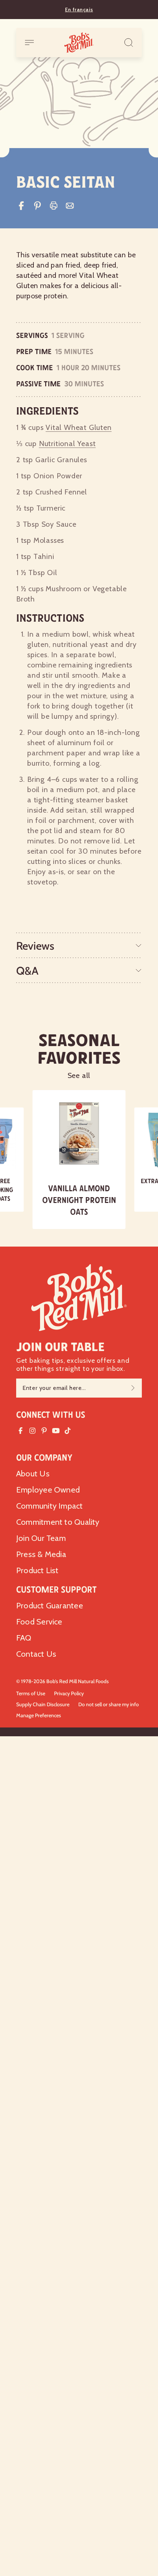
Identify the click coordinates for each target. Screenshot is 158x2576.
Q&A (27, 971)
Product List (37, 1570)
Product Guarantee (50, 1606)
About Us (33, 1474)
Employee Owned (48, 1490)
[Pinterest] (37, 206)
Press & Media (41, 1554)
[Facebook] (21, 206)
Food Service (39, 1622)
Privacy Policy (69, 1693)
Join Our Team (41, 1538)
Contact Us (36, 1654)
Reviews (35, 946)
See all (79, 1075)
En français (79, 10)
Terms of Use (31, 1693)
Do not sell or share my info (109, 1704)
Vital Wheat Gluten (78, 427)
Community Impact (50, 1506)
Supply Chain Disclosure (43, 1704)
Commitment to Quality (58, 1522)
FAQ (24, 1638)
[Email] (70, 206)
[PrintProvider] (54, 206)
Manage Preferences (39, 1715)
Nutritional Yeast (67, 444)
